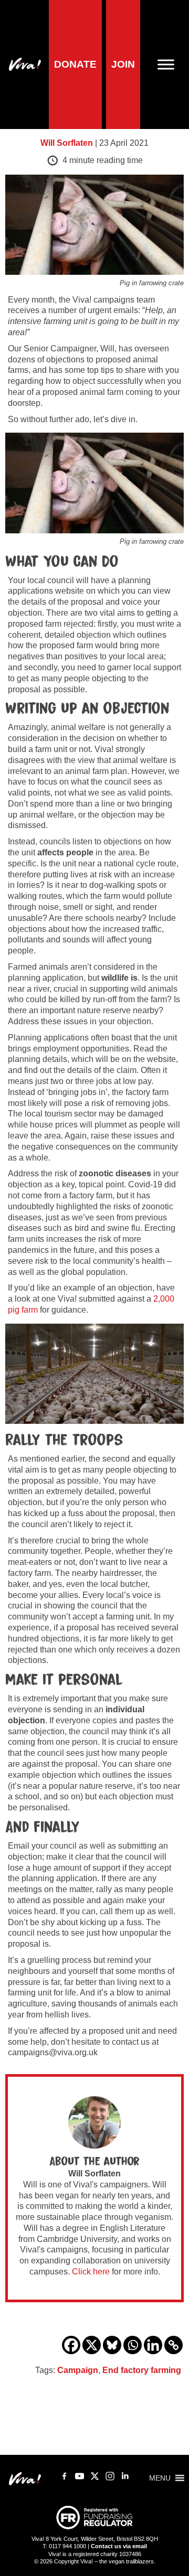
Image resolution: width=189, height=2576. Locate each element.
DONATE (75, 64)
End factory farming (142, 2370)
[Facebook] (71, 2345)
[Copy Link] (174, 2345)
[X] (92, 2345)
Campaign (78, 2370)
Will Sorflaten (67, 143)
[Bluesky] (112, 2345)
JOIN (123, 64)
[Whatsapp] (133, 2345)
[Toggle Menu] (170, 64)
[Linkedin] (153, 2345)
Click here (91, 2272)
